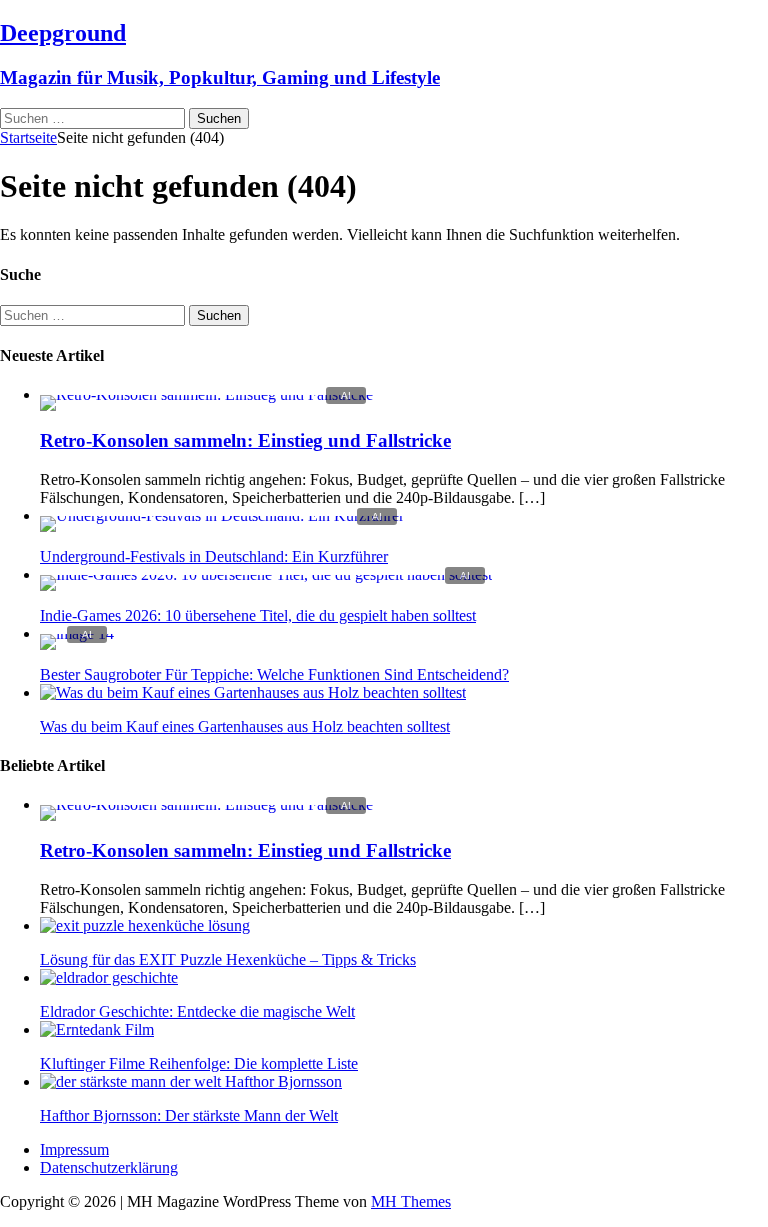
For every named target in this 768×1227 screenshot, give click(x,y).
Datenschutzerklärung (109, 1167)
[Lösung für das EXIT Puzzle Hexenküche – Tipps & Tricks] (145, 925)
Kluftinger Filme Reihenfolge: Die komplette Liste (199, 1063)
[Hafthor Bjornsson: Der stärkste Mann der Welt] (191, 1081)
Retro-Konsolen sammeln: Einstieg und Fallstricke (245, 440)
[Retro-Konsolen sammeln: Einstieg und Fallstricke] (206, 394)
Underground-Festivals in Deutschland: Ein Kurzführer (214, 556)
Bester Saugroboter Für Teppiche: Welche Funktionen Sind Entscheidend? (274, 674)
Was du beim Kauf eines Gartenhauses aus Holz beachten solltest (245, 726)
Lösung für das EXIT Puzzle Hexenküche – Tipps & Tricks (228, 959)
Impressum (74, 1149)
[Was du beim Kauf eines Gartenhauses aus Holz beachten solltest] (253, 692)
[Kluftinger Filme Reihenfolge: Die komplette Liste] (97, 1029)
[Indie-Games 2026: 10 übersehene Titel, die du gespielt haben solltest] (266, 574)
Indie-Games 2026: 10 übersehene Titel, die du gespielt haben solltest (258, 615)
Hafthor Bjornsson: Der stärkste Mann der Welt (189, 1115)
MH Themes (411, 1201)
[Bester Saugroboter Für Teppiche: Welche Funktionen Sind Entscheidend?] (77, 633)
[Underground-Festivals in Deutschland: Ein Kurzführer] (222, 515)
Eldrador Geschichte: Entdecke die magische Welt (197, 1011)
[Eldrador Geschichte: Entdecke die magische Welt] (109, 977)
